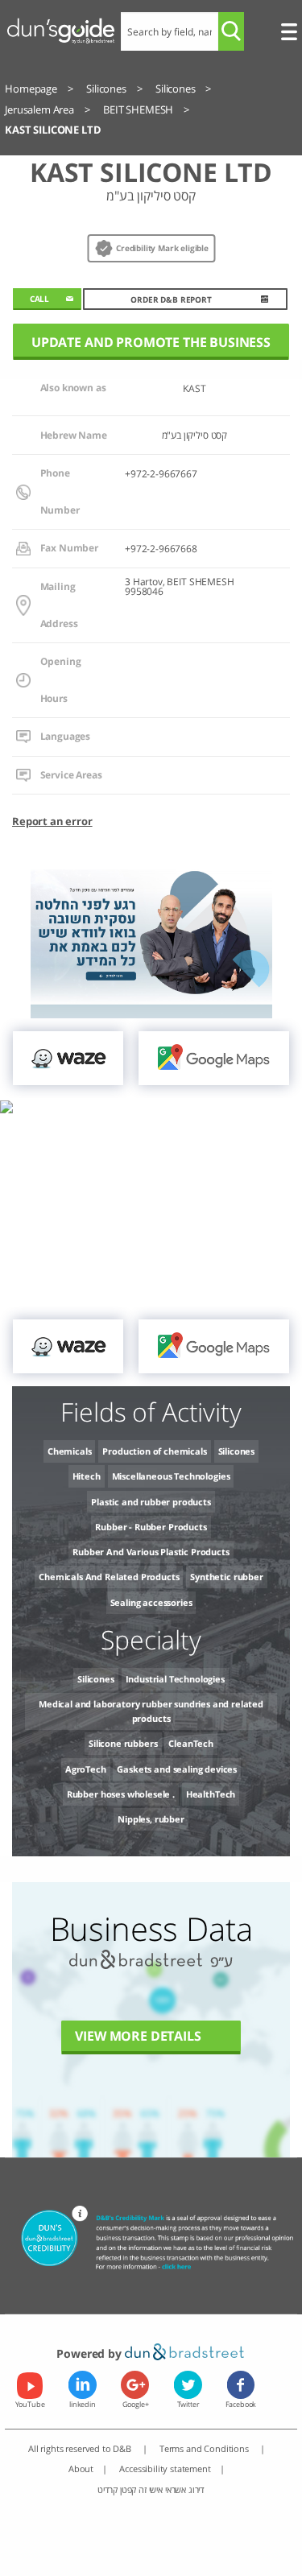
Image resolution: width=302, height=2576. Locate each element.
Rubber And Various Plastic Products (151, 1552)
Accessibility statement (165, 2469)
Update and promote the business (151, 342)
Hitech (87, 1476)
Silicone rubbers (123, 1743)
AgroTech (86, 1769)
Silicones (237, 1451)
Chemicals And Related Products (109, 1577)
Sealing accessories (151, 1602)
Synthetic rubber (226, 1577)
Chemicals (70, 1451)
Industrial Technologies (175, 1679)
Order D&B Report (171, 300)
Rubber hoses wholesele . (121, 1794)
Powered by (90, 2353)
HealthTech (211, 1794)
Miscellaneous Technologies (171, 1476)
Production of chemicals (154, 1451)
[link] (68, 1058)
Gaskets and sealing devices (177, 1769)
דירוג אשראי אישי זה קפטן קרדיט (151, 2489)
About (81, 2469)
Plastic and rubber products (151, 1502)
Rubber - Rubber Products (151, 1527)
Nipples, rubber (151, 1819)
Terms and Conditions (205, 2448)
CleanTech (191, 1743)
